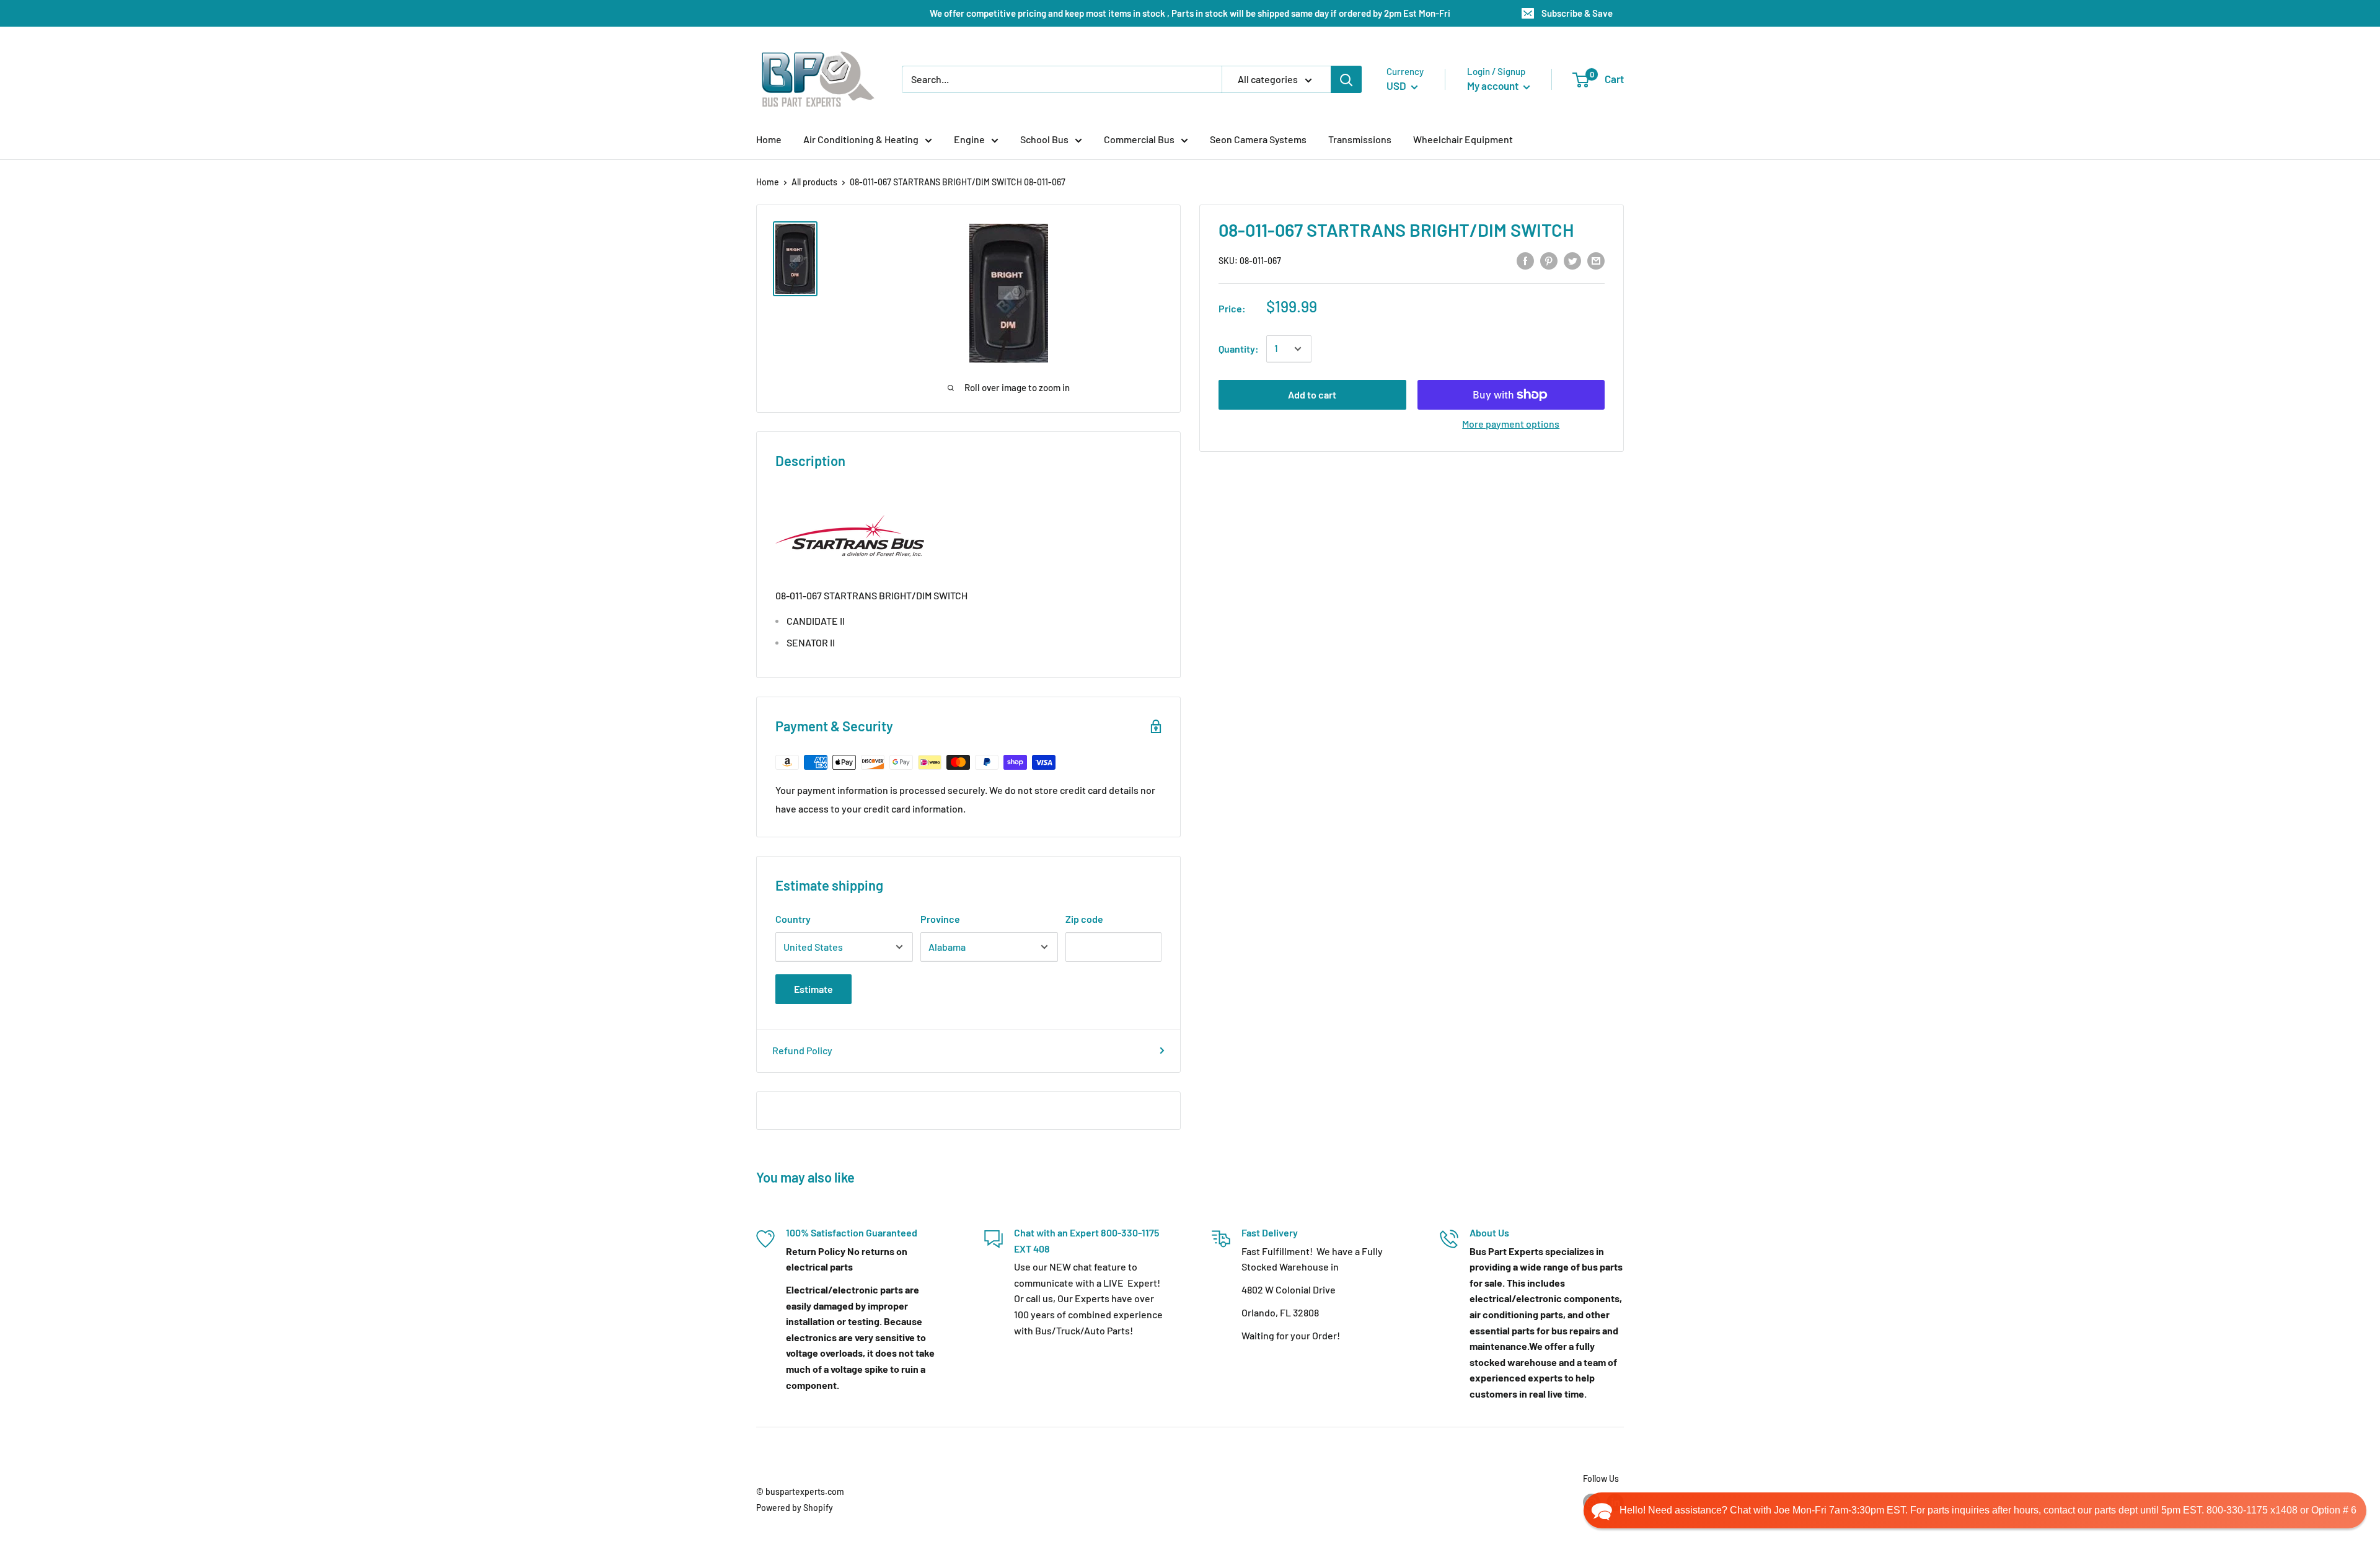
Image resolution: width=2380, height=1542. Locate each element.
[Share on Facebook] (1525, 260)
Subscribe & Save (1577, 13)
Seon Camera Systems (1258, 139)
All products (814, 182)
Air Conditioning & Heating (861, 139)
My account (1494, 86)
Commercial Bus (1139, 139)
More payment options (1511, 424)
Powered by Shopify (795, 1508)
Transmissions (1360, 139)
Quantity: (1239, 349)
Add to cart (1312, 394)
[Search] (1346, 79)
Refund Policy (802, 1050)
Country (793, 919)
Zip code (1084, 919)
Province (940, 919)
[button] (1975, 1510)
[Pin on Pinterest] (1549, 260)
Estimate (813, 989)
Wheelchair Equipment (1463, 139)
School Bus (1044, 139)
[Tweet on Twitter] (1572, 260)
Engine (969, 139)
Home (769, 139)
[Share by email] (1596, 260)
